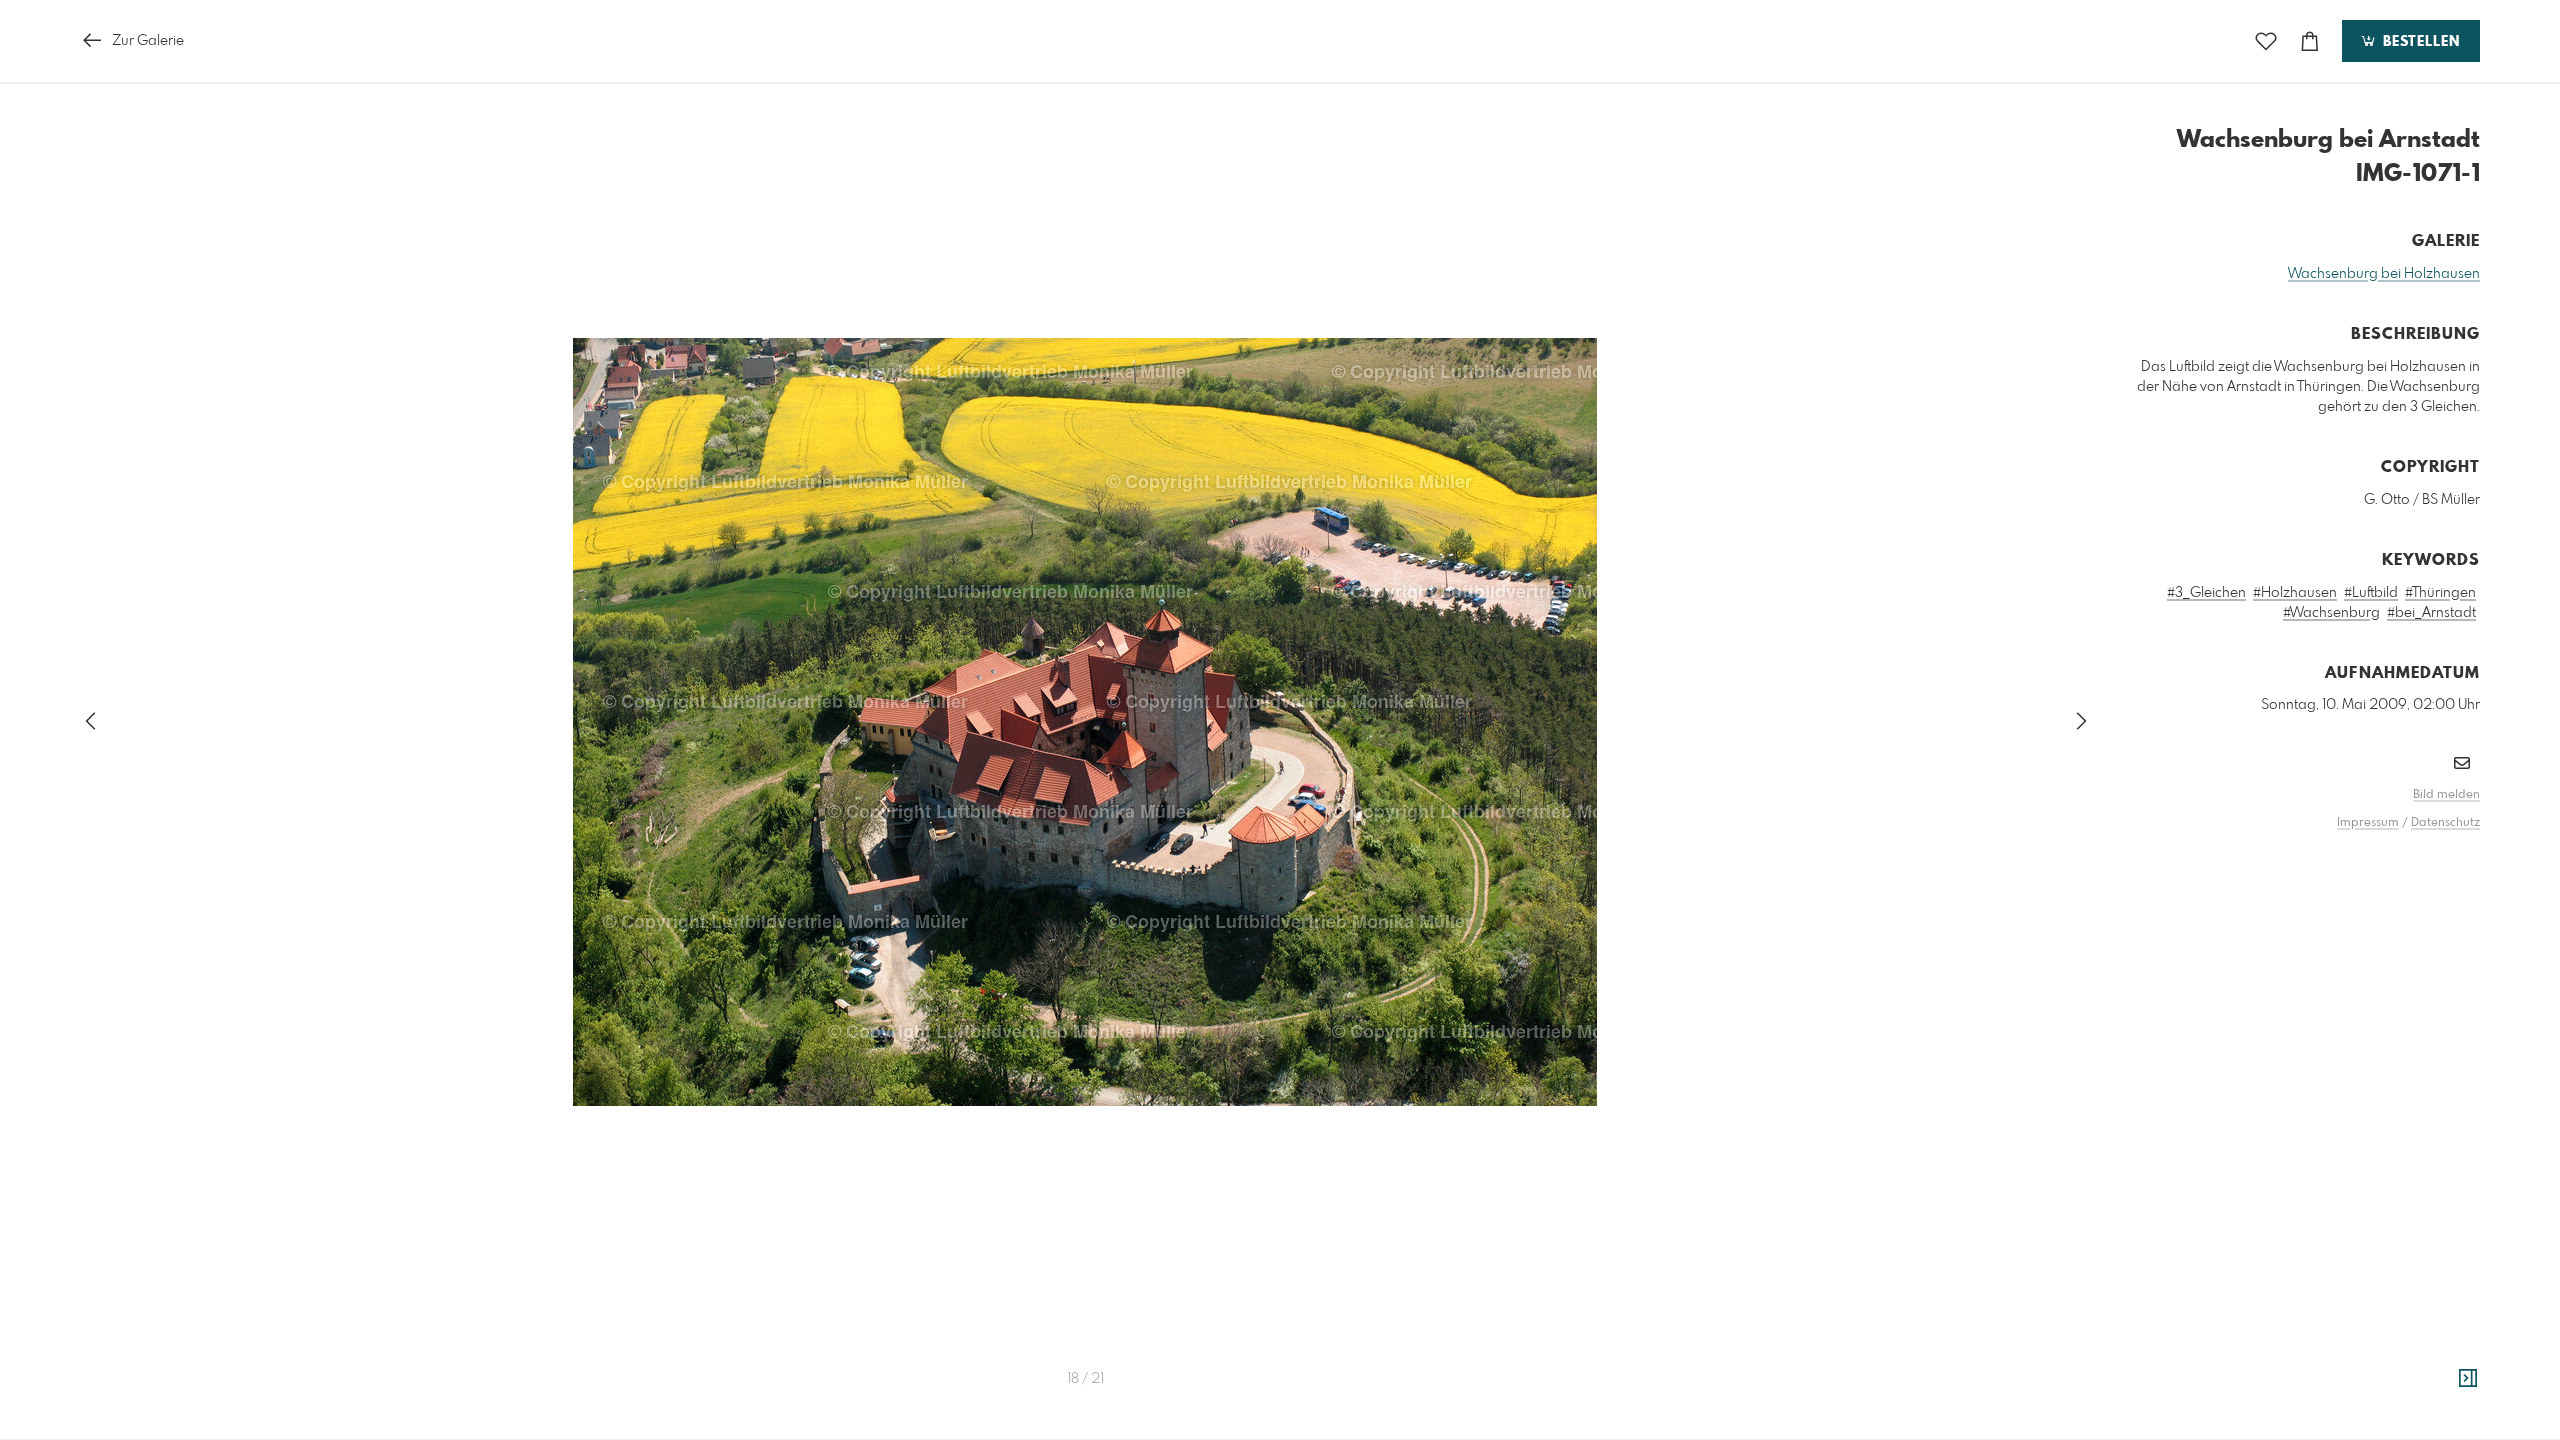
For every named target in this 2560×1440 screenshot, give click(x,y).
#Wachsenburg (2331, 613)
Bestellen (2419, 42)
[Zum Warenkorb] (2310, 41)
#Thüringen (2440, 593)
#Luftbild (2371, 593)
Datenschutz (2445, 823)
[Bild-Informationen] (2468, 1379)
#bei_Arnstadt (2431, 613)
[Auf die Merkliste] (2266, 41)
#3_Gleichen (2206, 593)
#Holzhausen (2295, 593)
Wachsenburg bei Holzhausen (2384, 274)
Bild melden (2446, 795)
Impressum (2368, 823)
